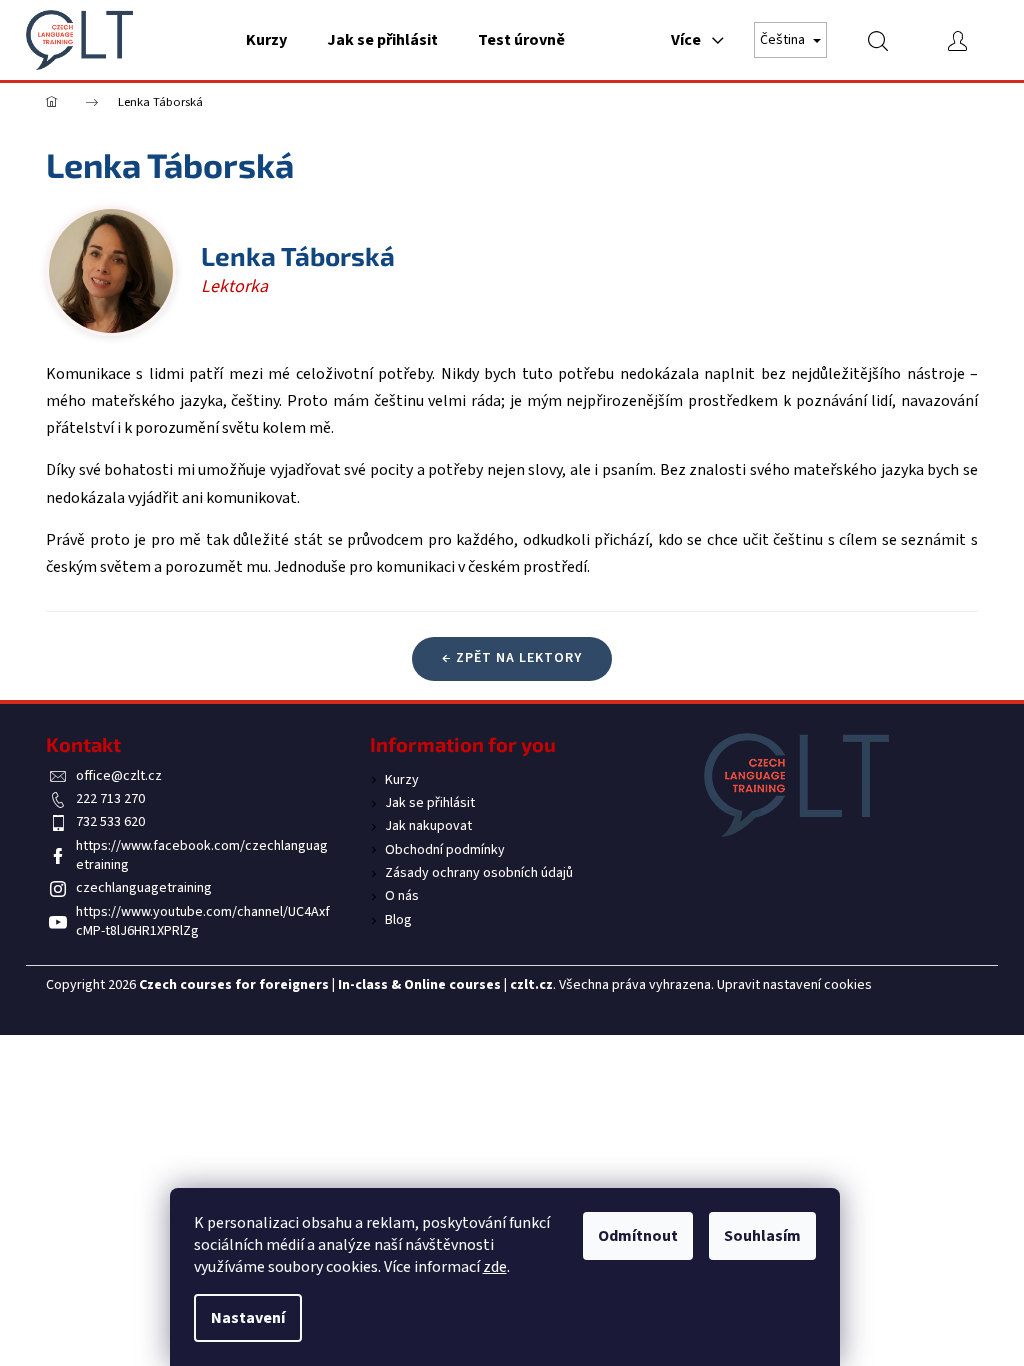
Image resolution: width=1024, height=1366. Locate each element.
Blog (398, 920)
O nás (402, 896)
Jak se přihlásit (430, 803)
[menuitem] (266, 40)
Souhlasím (762, 1236)
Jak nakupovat (428, 826)
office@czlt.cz (119, 776)
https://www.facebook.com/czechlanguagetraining (202, 855)
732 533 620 (110, 822)
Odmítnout (638, 1236)
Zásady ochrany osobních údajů (479, 873)
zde (495, 1267)
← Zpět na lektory (512, 658)
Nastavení (248, 1318)
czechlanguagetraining (144, 888)
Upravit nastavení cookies (794, 985)
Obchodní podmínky (445, 850)
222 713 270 (110, 799)
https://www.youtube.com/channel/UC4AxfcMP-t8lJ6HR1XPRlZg (203, 921)
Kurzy (402, 780)
